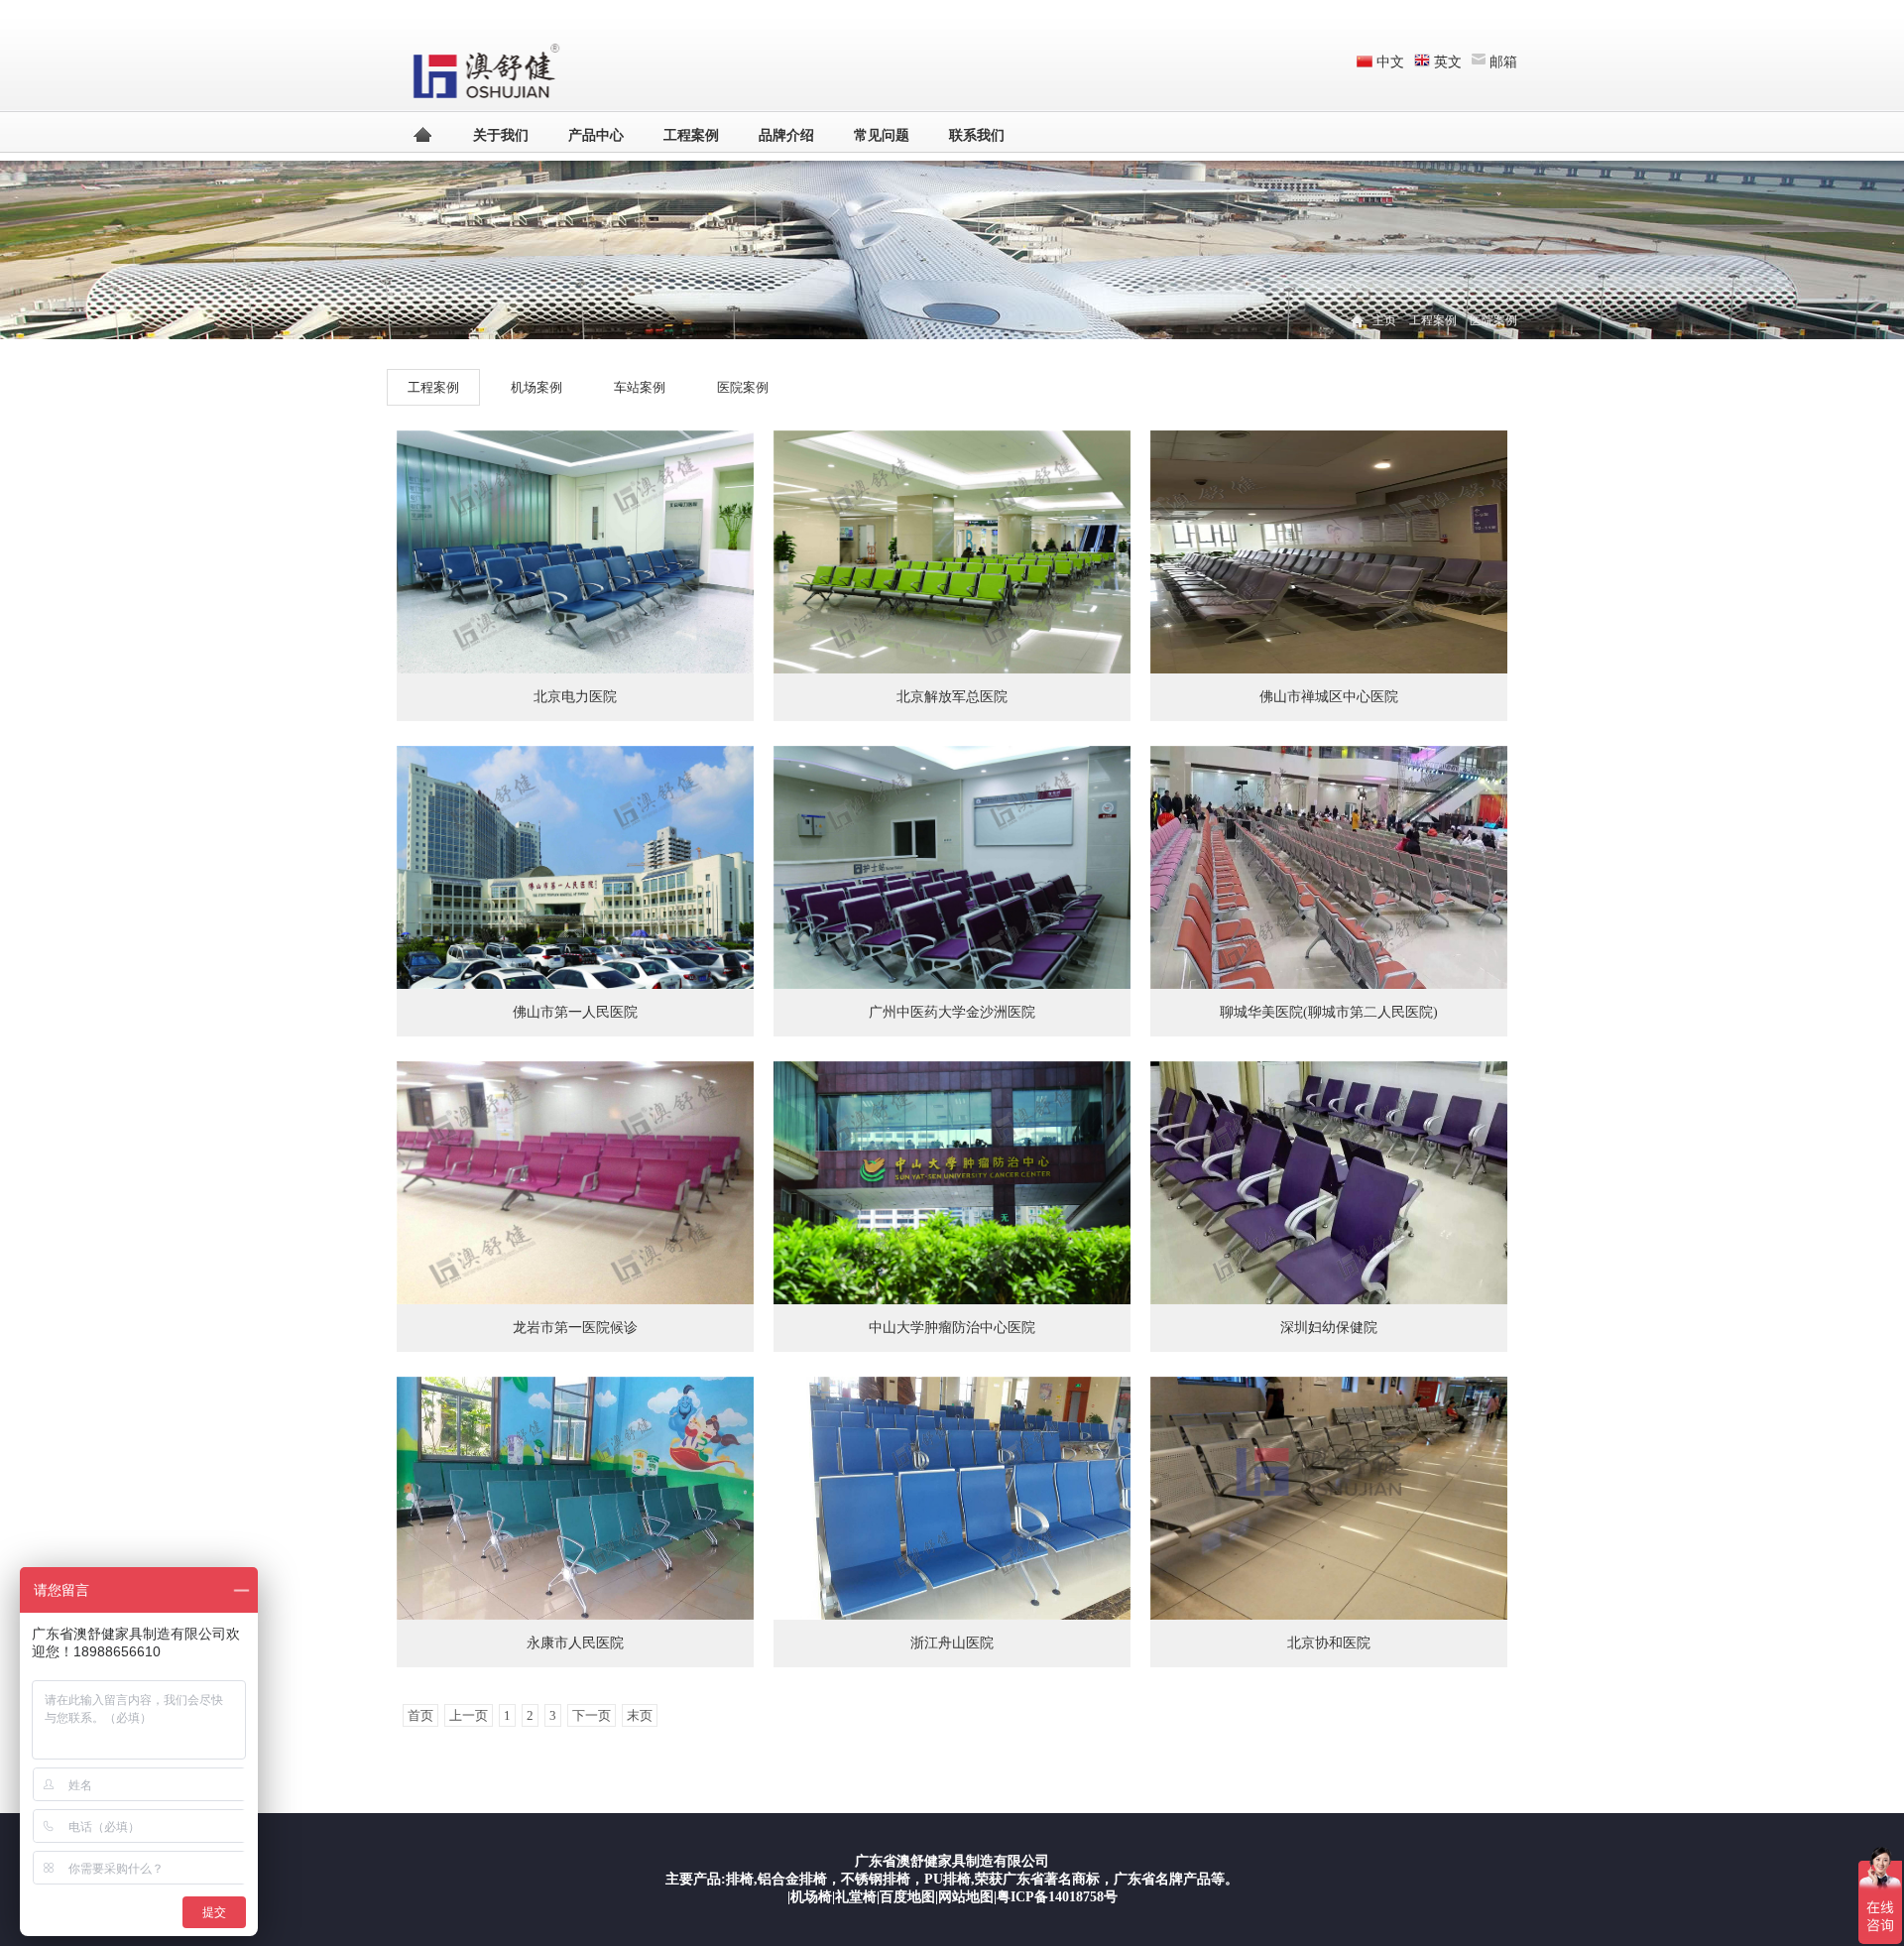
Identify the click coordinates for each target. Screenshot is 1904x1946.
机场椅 (811, 1897)
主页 (1384, 320)
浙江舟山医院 (952, 1643)
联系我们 (977, 135)
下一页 (592, 1715)
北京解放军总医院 (952, 697)
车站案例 (640, 387)
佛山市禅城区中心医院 (1329, 697)
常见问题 (882, 135)
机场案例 (536, 387)
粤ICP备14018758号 (1057, 1897)
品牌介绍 (786, 135)
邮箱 (1503, 62)
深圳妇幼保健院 (1329, 1328)
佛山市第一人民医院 (575, 1012)
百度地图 (907, 1897)
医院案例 (1493, 320)
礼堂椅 (856, 1897)
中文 (1390, 62)
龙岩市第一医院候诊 (575, 1328)
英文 (1448, 62)
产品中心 (596, 135)
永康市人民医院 (575, 1643)
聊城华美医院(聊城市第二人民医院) (1329, 1012)
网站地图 (966, 1897)
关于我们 (501, 135)
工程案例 (691, 135)
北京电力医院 (575, 697)
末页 (640, 1715)
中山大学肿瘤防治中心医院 (952, 1328)
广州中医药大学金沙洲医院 (952, 1012)
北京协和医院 (1329, 1643)
